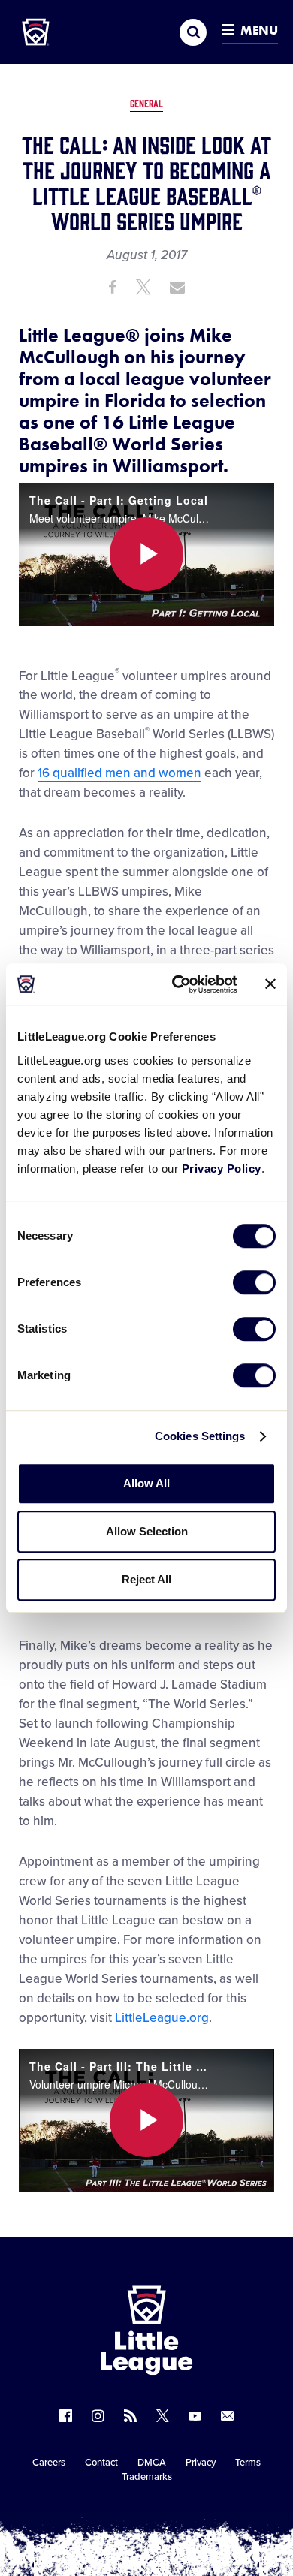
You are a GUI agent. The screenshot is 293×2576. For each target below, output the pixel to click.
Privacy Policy (222, 1169)
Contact (101, 2463)
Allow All (146, 1483)
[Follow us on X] (163, 2416)
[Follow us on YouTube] (195, 2416)
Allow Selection (147, 1531)
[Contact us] (227, 2416)
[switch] (254, 1282)
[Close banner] (270, 984)
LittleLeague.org (162, 2018)
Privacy (201, 2463)
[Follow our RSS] (130, 2416)
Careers (49, 2463)
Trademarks (147, 2477)
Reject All (146, 1579)
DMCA (152, 2463)
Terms (248, 2463)
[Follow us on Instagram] (98, 2416)
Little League (199, 2514)
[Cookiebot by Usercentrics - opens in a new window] (178, 984)
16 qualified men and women (119, 773)
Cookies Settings (200, 1436)
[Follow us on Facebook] (66, 2416)
